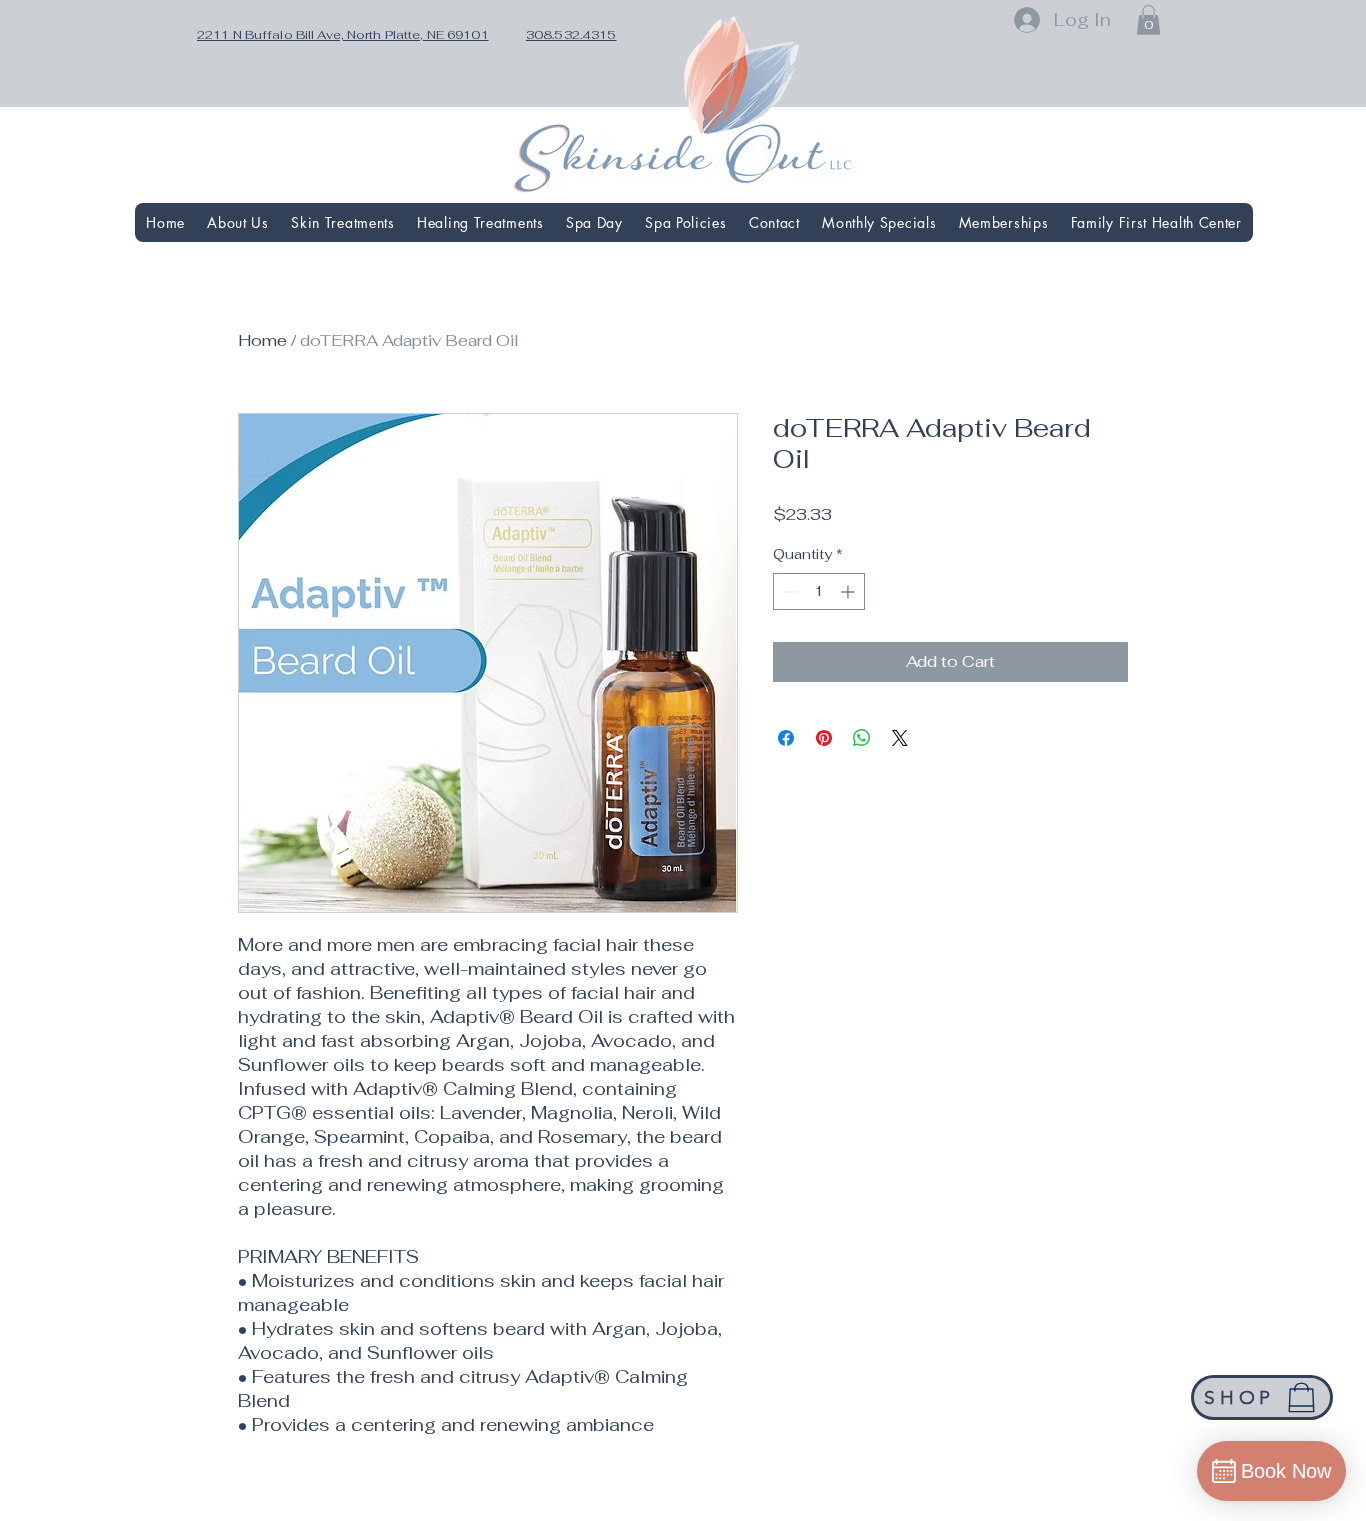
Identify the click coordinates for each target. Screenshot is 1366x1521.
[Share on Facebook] (786, 738)
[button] (1148, 20)
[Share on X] (900, 738)
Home (262, 340)
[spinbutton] (819, 591)
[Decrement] (788, 591)
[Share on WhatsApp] (862, 738)
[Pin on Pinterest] (824, 738)
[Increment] (849, 591)
